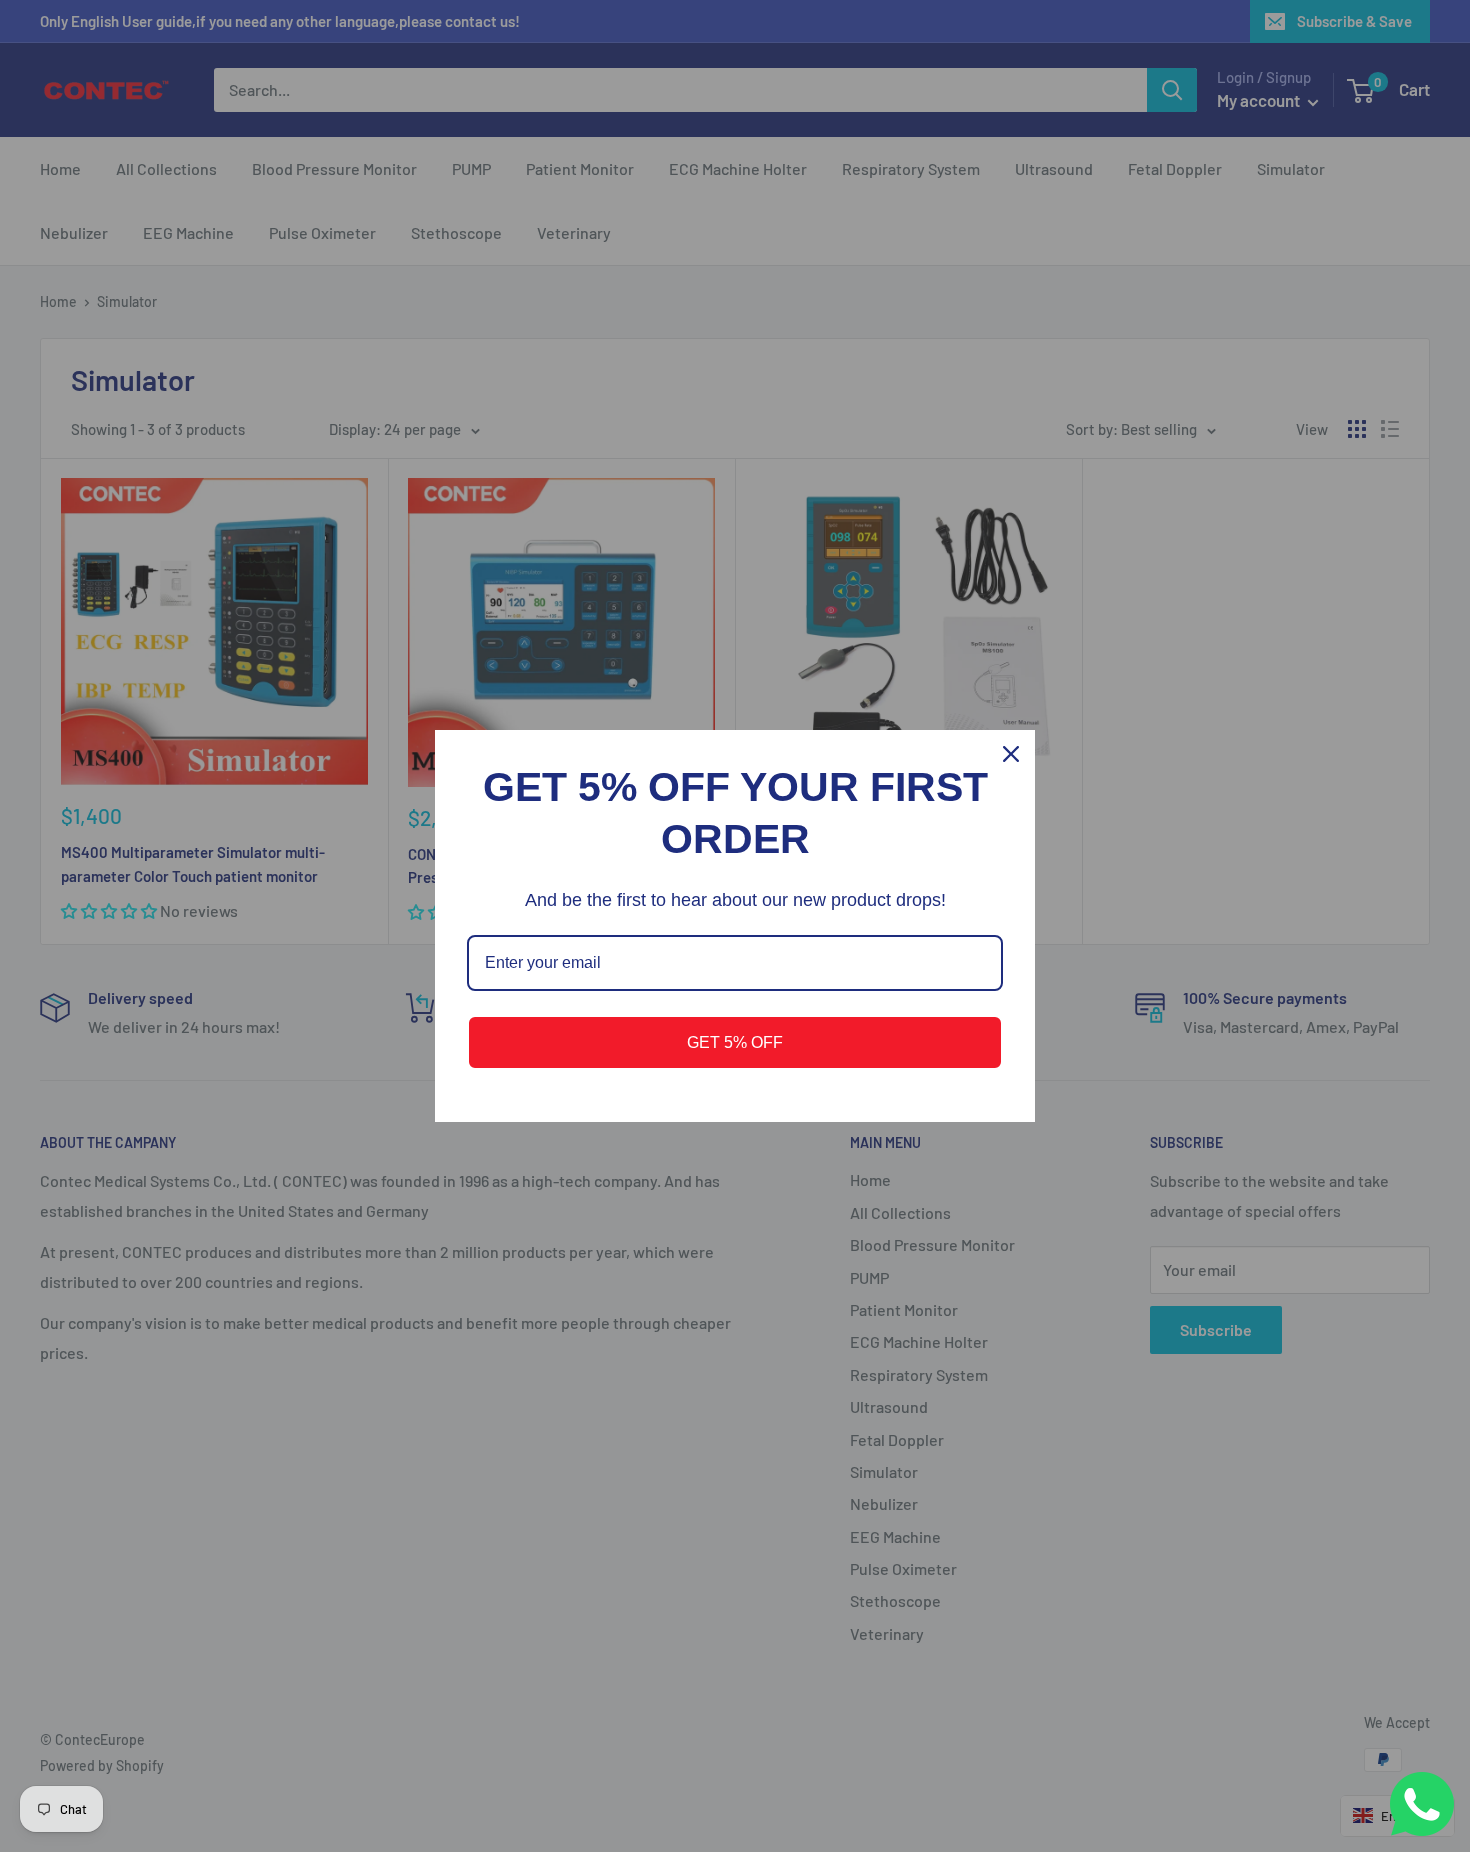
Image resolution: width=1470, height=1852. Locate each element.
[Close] (1011, 754)
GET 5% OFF (735, 1042)
